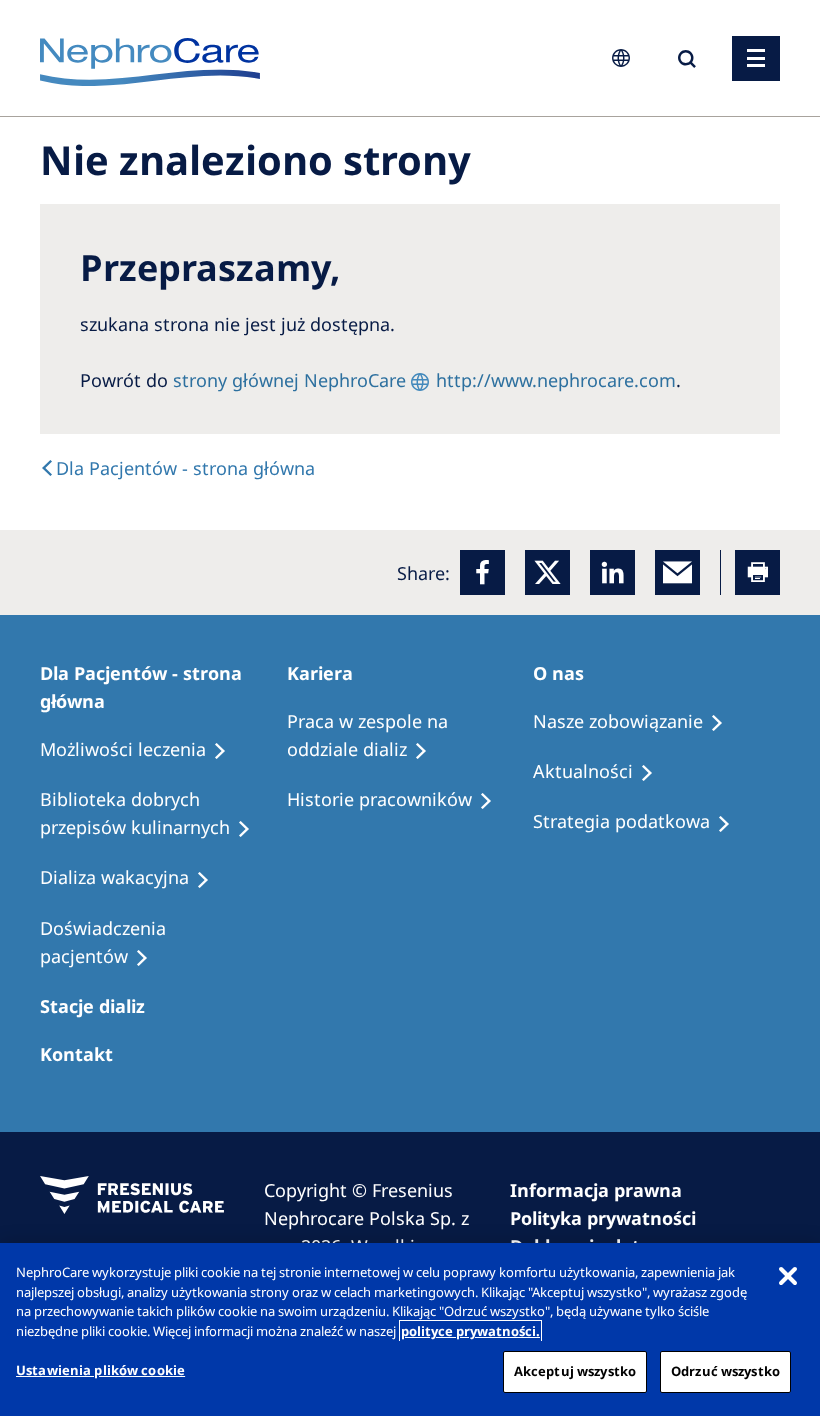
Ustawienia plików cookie (100, 1370)
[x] (547, 572)
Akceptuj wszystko (575, 1371)
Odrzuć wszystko (725, 1371)
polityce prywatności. (470, 1331)
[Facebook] (482, 572)
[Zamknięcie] (788, 1275)
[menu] (756, 58)
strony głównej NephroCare (289, 380)
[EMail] (677, 572)
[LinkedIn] (612, 572)
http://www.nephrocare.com (556, 380)
